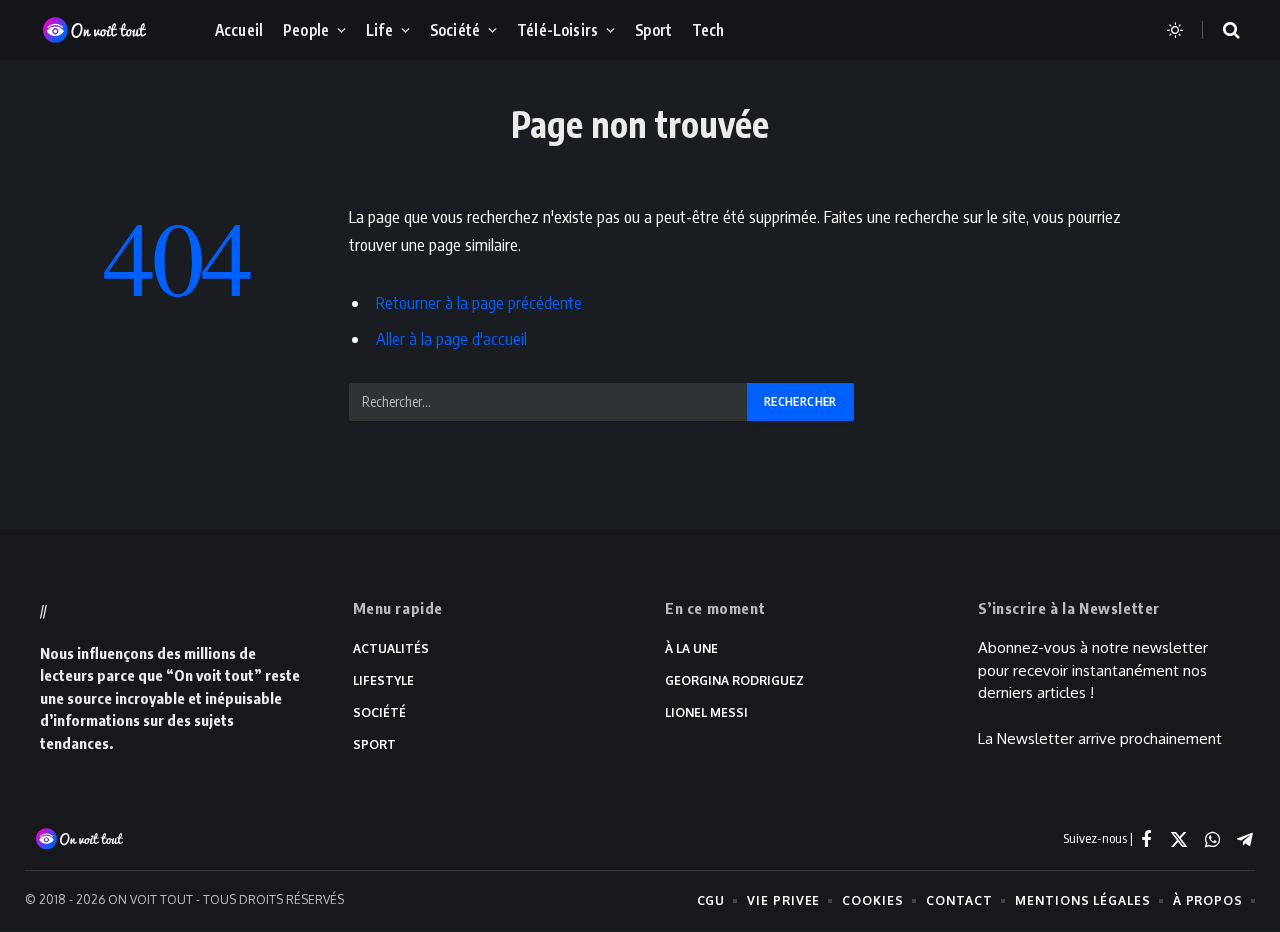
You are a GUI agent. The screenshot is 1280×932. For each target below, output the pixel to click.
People (306, 29)
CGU (711, 900)
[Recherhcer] (1219, 30)
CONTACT (959, 900)
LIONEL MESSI (706, 712)
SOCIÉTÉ (379, 712)
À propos (1208, 900)
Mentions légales (1083, 900)
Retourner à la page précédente (479, 302)
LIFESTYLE (383, 680)
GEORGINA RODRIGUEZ (734, 680)
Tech (708, 29)
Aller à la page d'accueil (451, 338)
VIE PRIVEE (783, 900)
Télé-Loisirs (557, 29)
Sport (653, 29)
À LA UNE (691, 648)
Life (379, 29)
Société (455, 29)
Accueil (239, 29)
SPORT (374, 744)
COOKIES (872, 900)
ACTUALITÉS (391, 648)
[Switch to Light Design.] (1175, 30)
